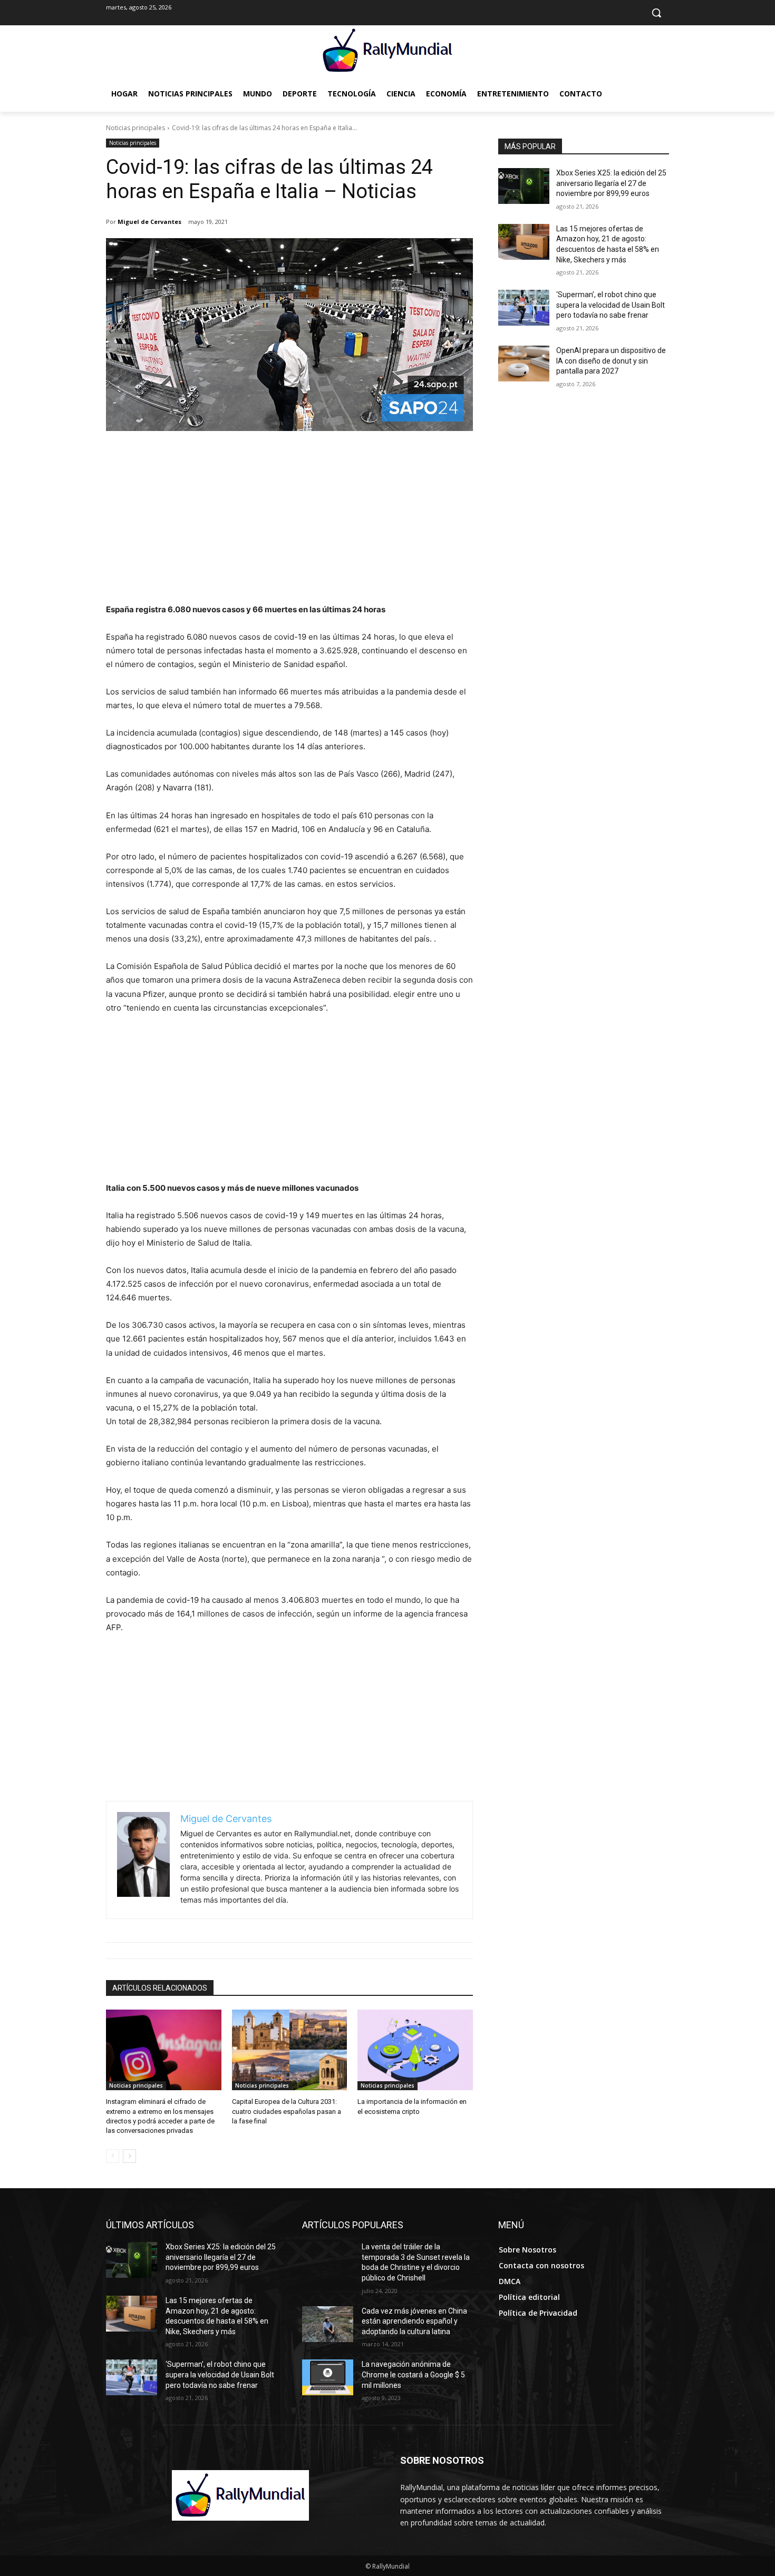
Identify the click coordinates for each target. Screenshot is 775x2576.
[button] (656, 13)
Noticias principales (135, 128)
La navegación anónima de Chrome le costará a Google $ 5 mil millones (413, 2374)
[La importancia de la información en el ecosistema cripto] (415, 2050)
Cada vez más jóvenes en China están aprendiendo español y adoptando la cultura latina (414, 2321)
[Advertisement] (289, 524)
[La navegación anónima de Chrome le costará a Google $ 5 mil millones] (328, 2377)
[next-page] (129, 2156)
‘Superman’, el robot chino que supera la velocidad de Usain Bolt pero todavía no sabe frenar (611, 305)
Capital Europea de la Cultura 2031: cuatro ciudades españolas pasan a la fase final (287, 2111)
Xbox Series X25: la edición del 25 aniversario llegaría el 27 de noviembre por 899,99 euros (611, 183)
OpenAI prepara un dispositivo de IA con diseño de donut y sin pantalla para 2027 (611, 361)
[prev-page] (113, 2156)
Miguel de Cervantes (149, 222)
